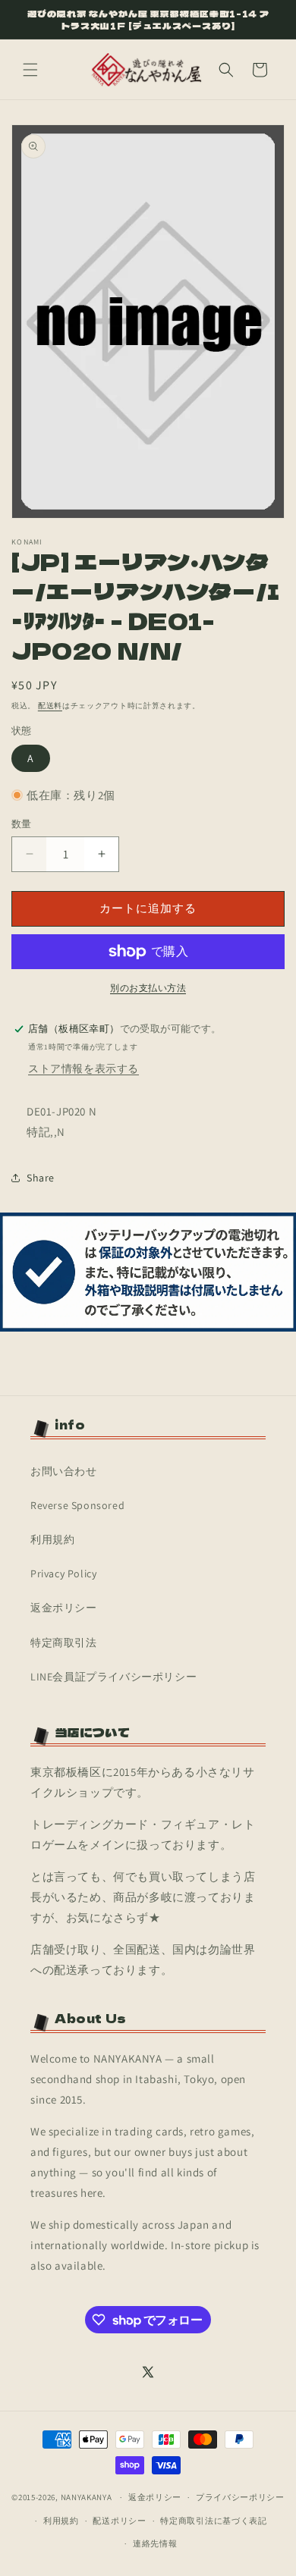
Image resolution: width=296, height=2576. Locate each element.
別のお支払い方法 (148, 988)
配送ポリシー (119, 2521)
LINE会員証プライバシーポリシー (113, 1677)
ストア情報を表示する (83, 1068)
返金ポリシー (64, 1608)
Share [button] (41, 1178)
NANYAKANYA (87, 2497)
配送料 (50, 706)
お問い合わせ (64, 1471)
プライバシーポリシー (240, 2497)
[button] (30, 70)
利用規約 (52, 1539)
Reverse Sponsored (77, 1505)
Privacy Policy (63, 1574)
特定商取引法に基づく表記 (213, 2521)
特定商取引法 (64, 1643)
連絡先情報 (155, 2543)
